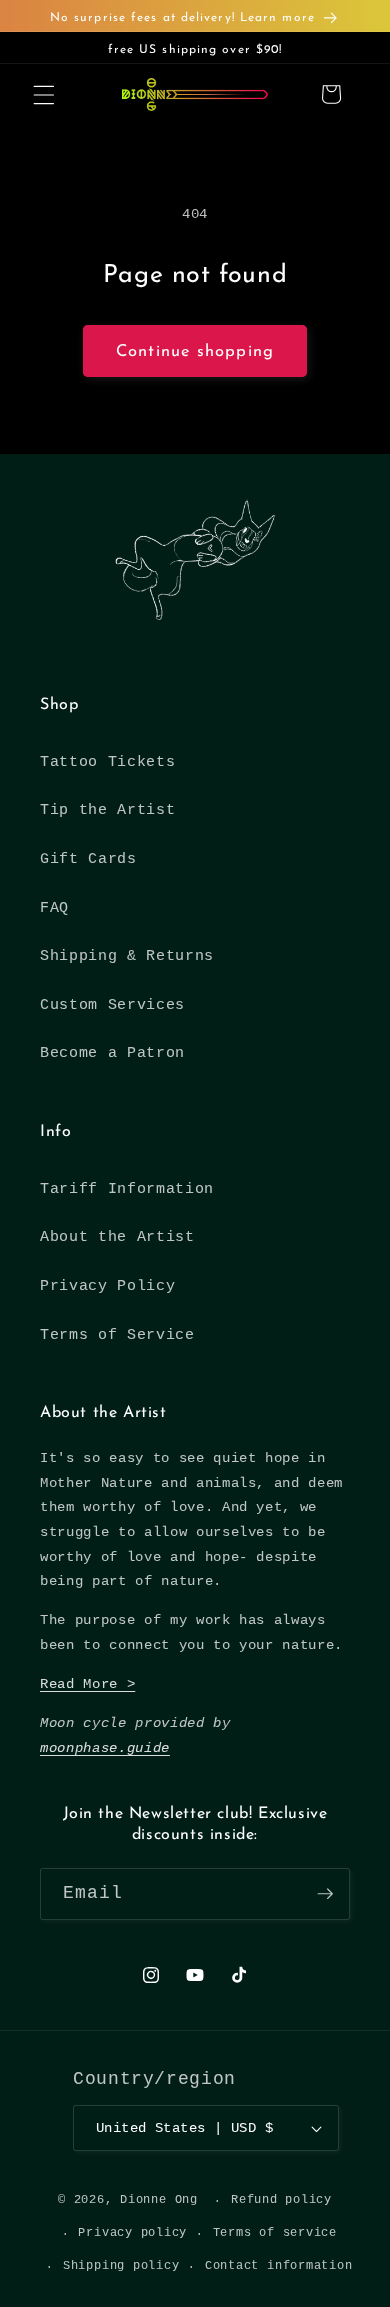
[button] (44, 94)
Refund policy (281, 2200)
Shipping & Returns (127, 956)
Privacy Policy (107, 1286)
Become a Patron (112, 1053)
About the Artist (117, 1237)
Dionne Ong (159, 2201)
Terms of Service (117, 1335)
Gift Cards (88, 859)
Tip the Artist (107, 810)
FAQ (54, 908)
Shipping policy (121, 2266)
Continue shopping (195, 352)
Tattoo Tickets (107, 762)
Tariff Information (127, 1189)
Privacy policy (132, 2233)
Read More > (87, 1684)
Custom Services (112, 1005)
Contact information (279, 2266)
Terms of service (275, 2233)
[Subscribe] (325, 1894)
